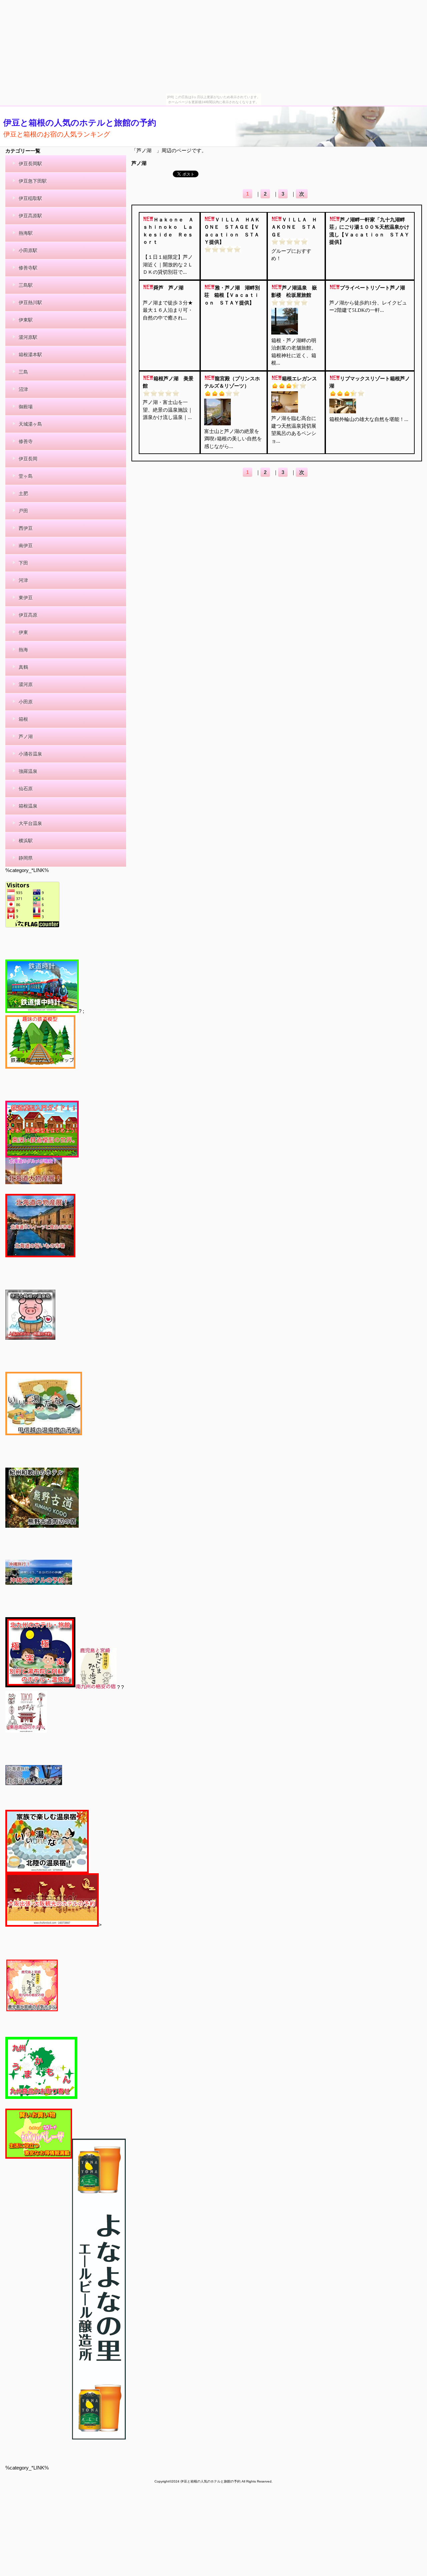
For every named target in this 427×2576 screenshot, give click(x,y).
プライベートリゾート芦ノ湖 (372, 288)
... (185, 272)
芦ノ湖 (141, 163)
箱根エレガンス (299, 379)
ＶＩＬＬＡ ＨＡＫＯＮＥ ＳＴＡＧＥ (294, 227)
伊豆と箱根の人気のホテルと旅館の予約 (80, 123)
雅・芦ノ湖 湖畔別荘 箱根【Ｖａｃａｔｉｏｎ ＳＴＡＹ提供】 (232, 295)
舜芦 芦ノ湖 (168, 288)
